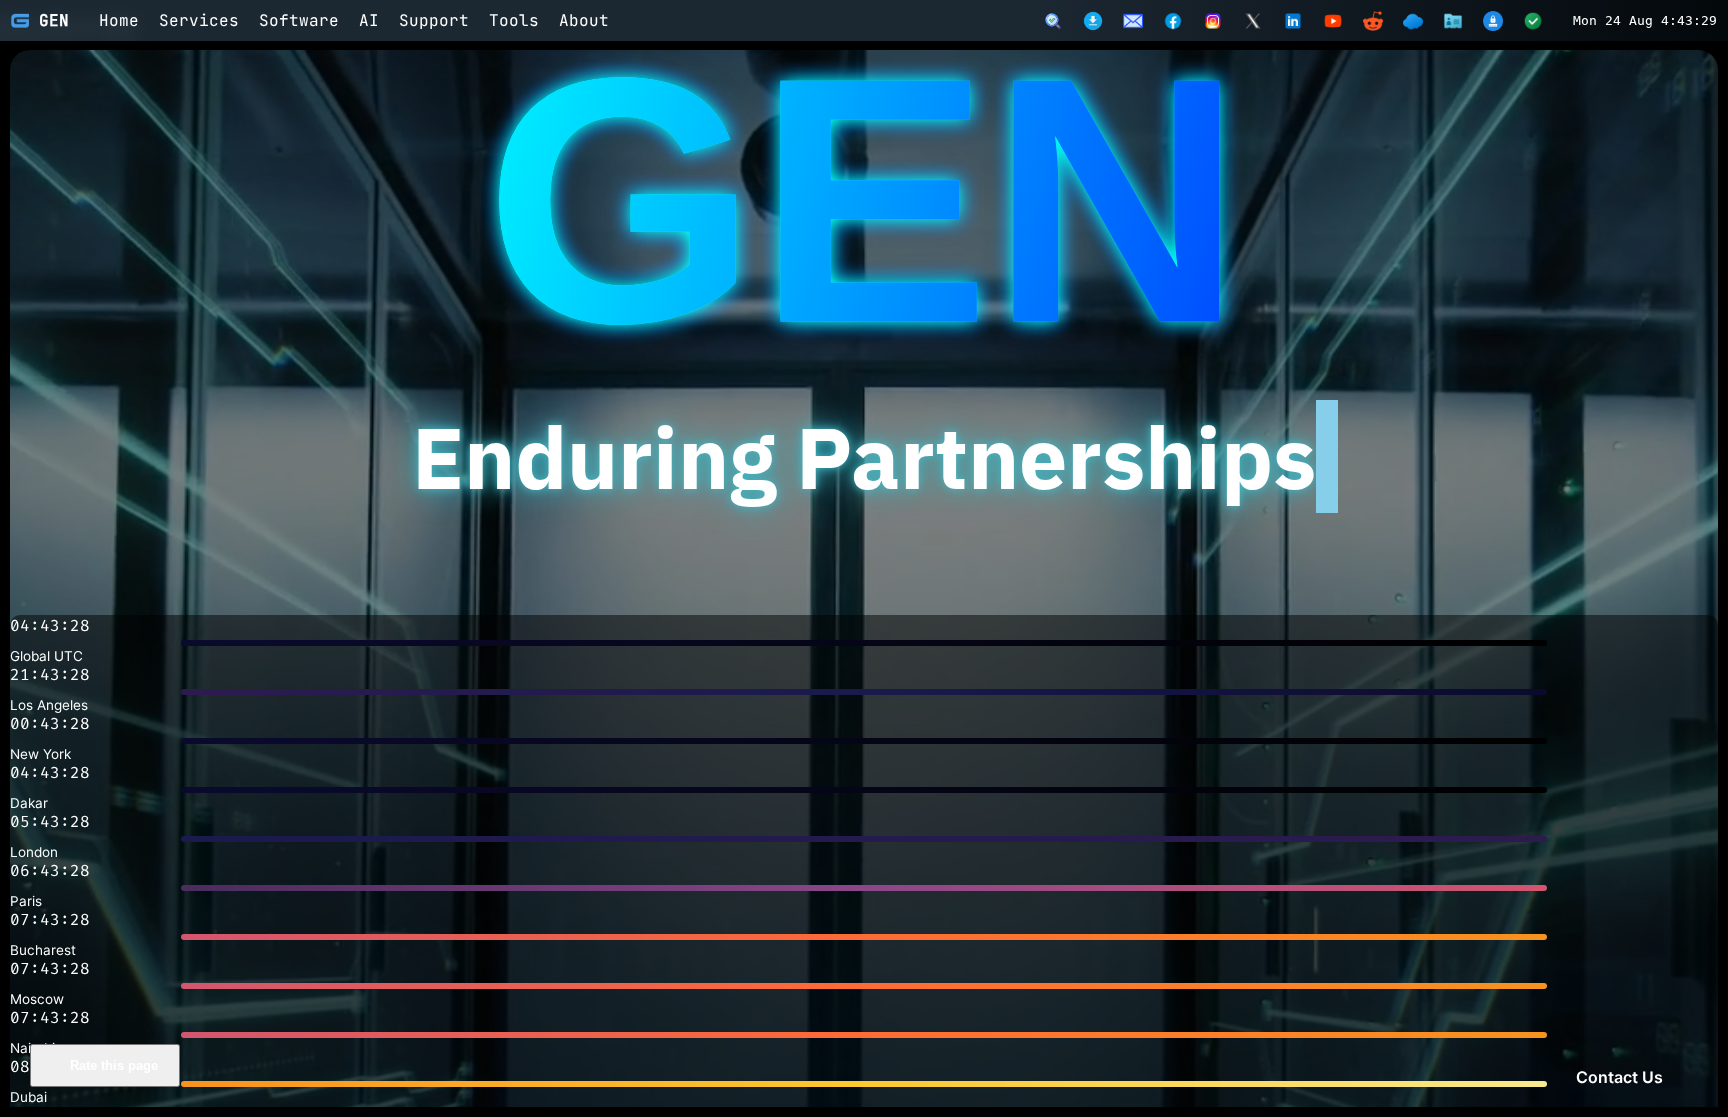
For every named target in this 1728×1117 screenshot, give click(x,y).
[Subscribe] (1133, 21)
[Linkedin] (1293, 21)
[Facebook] (1173, 21)
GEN (54, 20)
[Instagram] (1213, 21)
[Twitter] (1253, 21)
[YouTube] (1333, 21)
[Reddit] (1373, 21)
